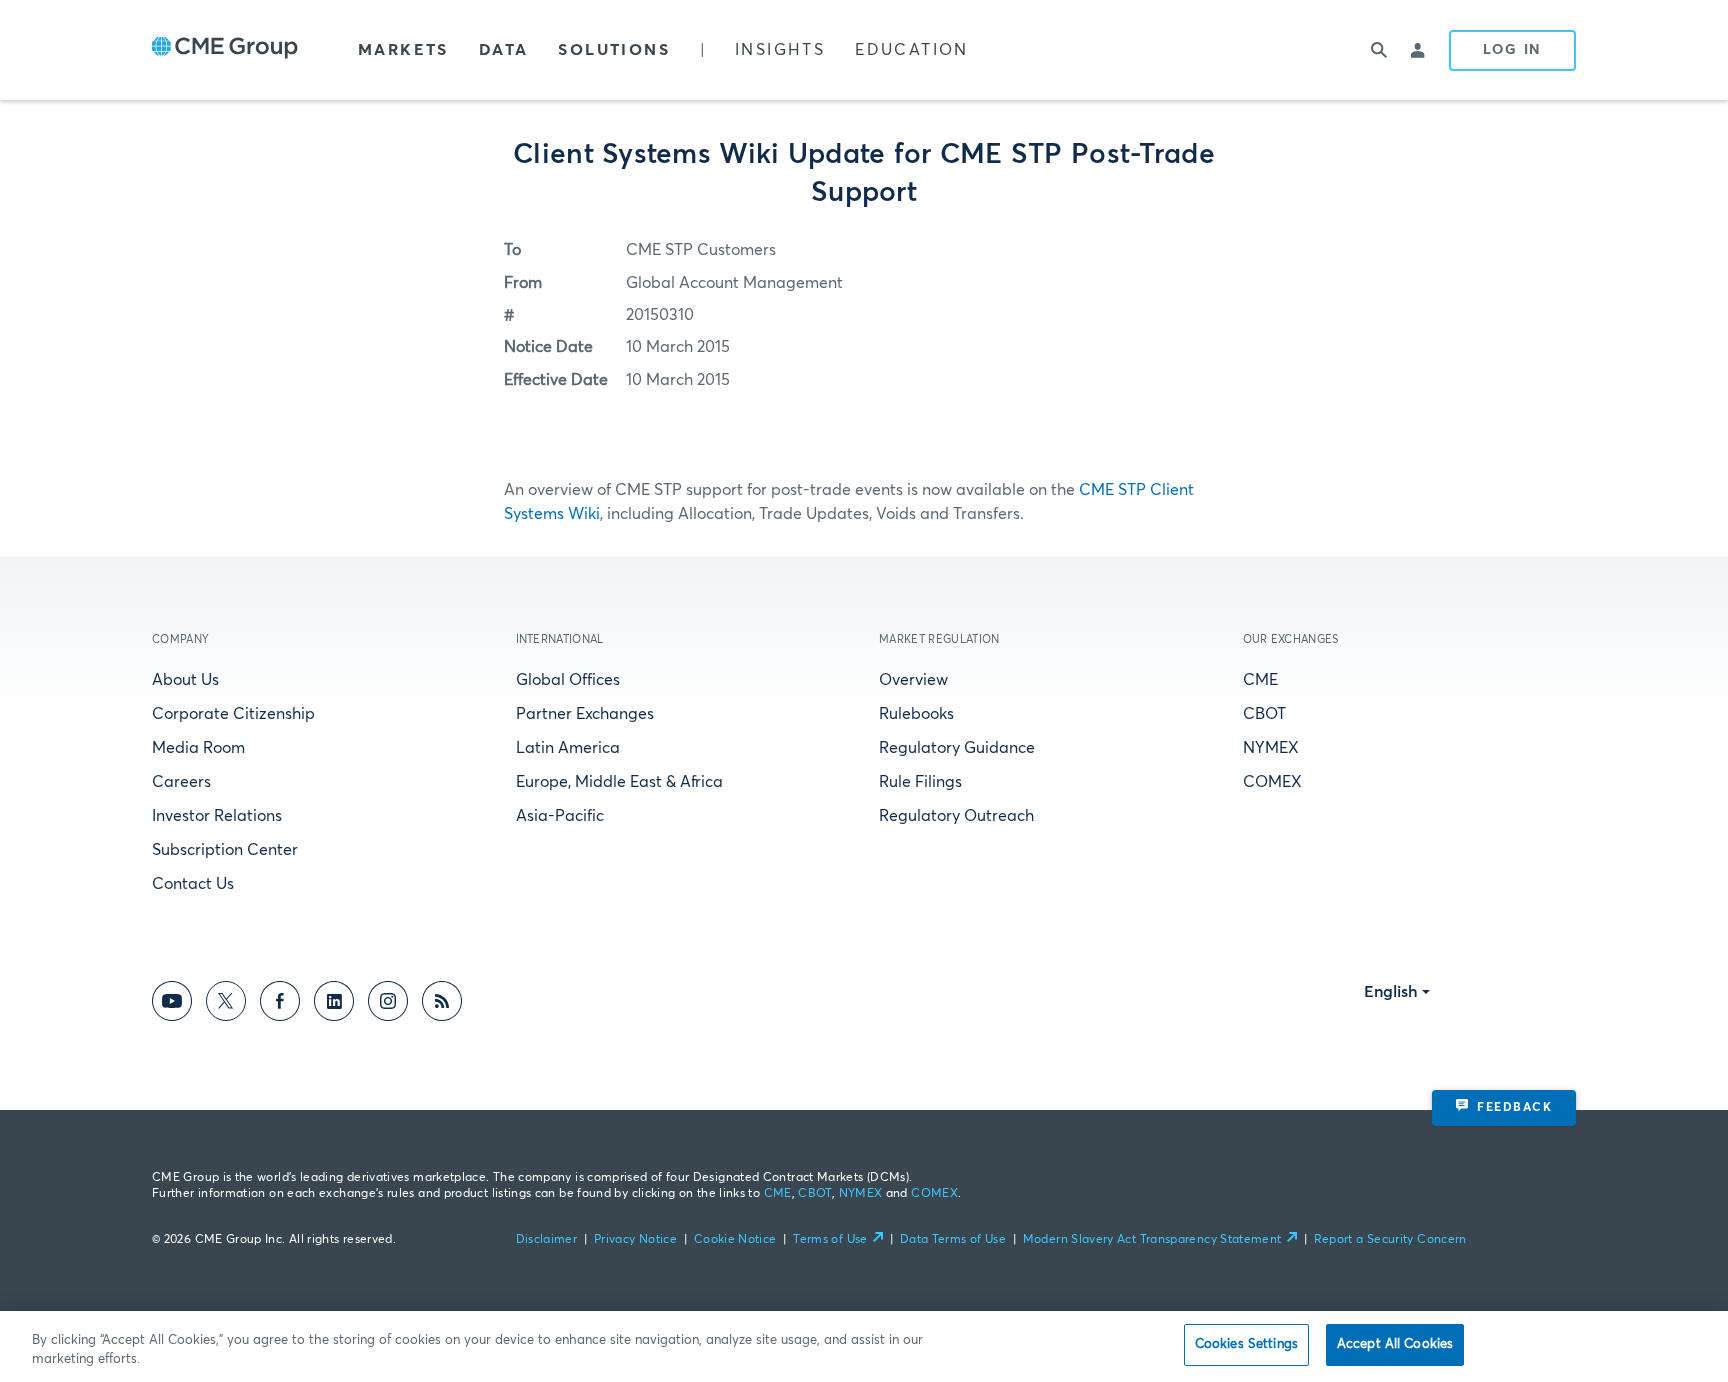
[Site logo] (225, 50)
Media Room (198, 748)
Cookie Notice (735, 1240)
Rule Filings (920, 782)
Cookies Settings (1246, 1344)
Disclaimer (547, 1240)
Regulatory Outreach (956, 816)
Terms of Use (830, 1240)
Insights (780, 50)
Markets (403, 50)
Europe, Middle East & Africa (619, 782)
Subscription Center (225, 850)
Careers (181, 782)
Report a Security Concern (1390, 1240)
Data (504, 50)
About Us (185, 680)
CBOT (1264, 714)
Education (912, 50)
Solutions (614, 50)
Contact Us (193, 884)
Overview (913, 680)
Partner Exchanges (585, 714)
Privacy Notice (635, 1240)
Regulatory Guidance (957, 748)
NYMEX (1271, 748)
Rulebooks (916, 714)
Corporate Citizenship (233, 714)
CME (1260, 680)
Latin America (568, 748)
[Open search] (1379, 50)
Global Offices (568, 680)
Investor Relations (217, 816)
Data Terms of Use (953, 1240)
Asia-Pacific (560, 816)
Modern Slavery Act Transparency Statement (1152, 1240)
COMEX (1272, 782)
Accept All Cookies (1395, 1344)
